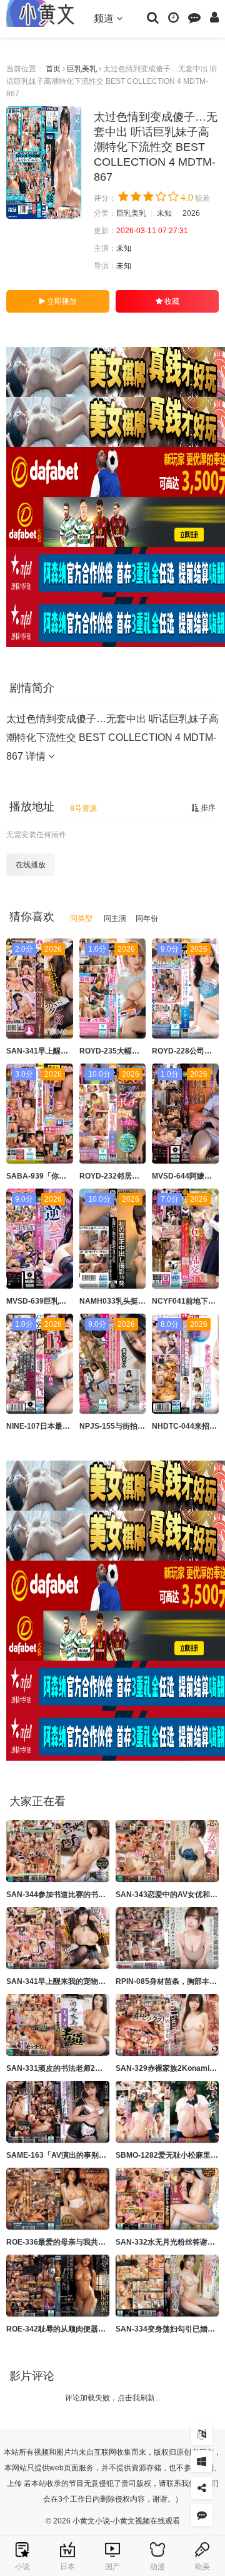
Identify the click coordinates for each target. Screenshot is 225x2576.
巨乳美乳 (82, 69)
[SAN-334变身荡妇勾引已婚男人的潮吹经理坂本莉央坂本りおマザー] (167, 2286)
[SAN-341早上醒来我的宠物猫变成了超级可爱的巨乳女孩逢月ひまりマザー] (58, 1938)
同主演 (115, 918)
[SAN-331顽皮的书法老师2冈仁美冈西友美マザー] (58, 2025)
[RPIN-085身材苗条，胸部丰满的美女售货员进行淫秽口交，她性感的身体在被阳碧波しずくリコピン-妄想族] (167, 1938)
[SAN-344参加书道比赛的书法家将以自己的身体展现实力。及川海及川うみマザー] (58, 1851)
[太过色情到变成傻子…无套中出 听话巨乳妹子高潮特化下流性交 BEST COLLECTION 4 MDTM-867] (44, 163)
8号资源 (83, 808)
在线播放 (31, 865)
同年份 (147, 918)
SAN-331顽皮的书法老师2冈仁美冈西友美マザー (88, 2068)
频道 (105, 18)
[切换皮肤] (202, 2461)
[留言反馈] (194, 17)
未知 (164, 213)
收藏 (171, 301)
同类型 (81, 918)
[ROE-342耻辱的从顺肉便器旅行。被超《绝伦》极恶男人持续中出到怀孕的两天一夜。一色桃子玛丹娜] (58, 2286)
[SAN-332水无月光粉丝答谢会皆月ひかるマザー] (167, 2199)
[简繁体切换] (202, 2434)
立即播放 (61, 301)
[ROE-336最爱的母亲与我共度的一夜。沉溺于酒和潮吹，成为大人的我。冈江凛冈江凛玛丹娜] (58, 2199)
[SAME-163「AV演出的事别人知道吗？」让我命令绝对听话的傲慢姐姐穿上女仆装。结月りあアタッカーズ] (58, 2112)
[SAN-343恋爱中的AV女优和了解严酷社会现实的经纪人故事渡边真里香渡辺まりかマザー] (167, 1851)
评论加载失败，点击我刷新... (113, 2398)
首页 (53, 69)
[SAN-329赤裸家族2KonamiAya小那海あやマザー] (167, 2025)
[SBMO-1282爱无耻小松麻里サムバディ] (167, 2112)
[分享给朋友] (202, 2488)
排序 (207, 808)
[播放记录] (173, 17)
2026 (191, 213)
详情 (37, 756)
